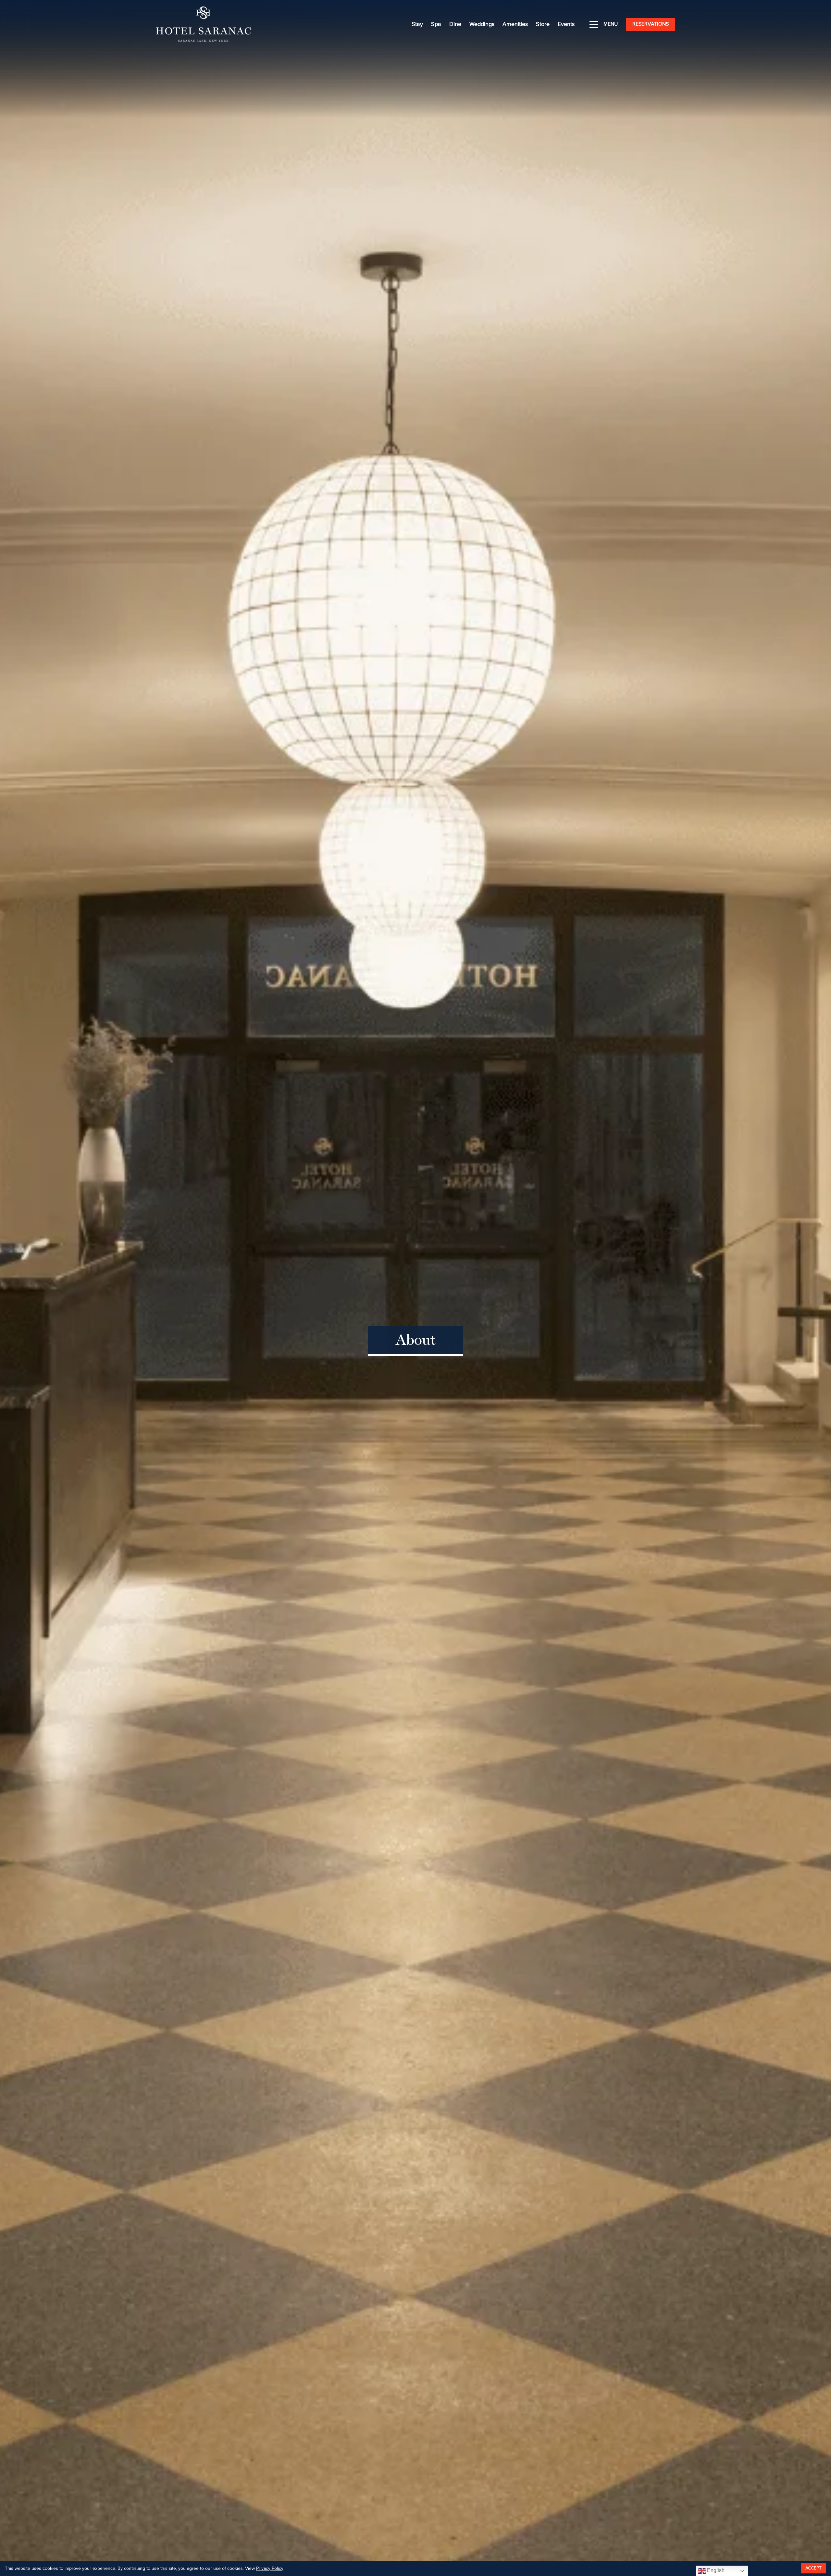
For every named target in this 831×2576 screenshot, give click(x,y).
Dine (455, 24)
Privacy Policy (270, 2569)
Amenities (515, 24)
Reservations (651, 24)
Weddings (482, 24)
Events (566, 24)
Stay (417, 24)
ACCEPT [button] (813, 2568)
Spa (436, 24)
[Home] (203, 24)
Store (543, 24)
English (715, 2570)
